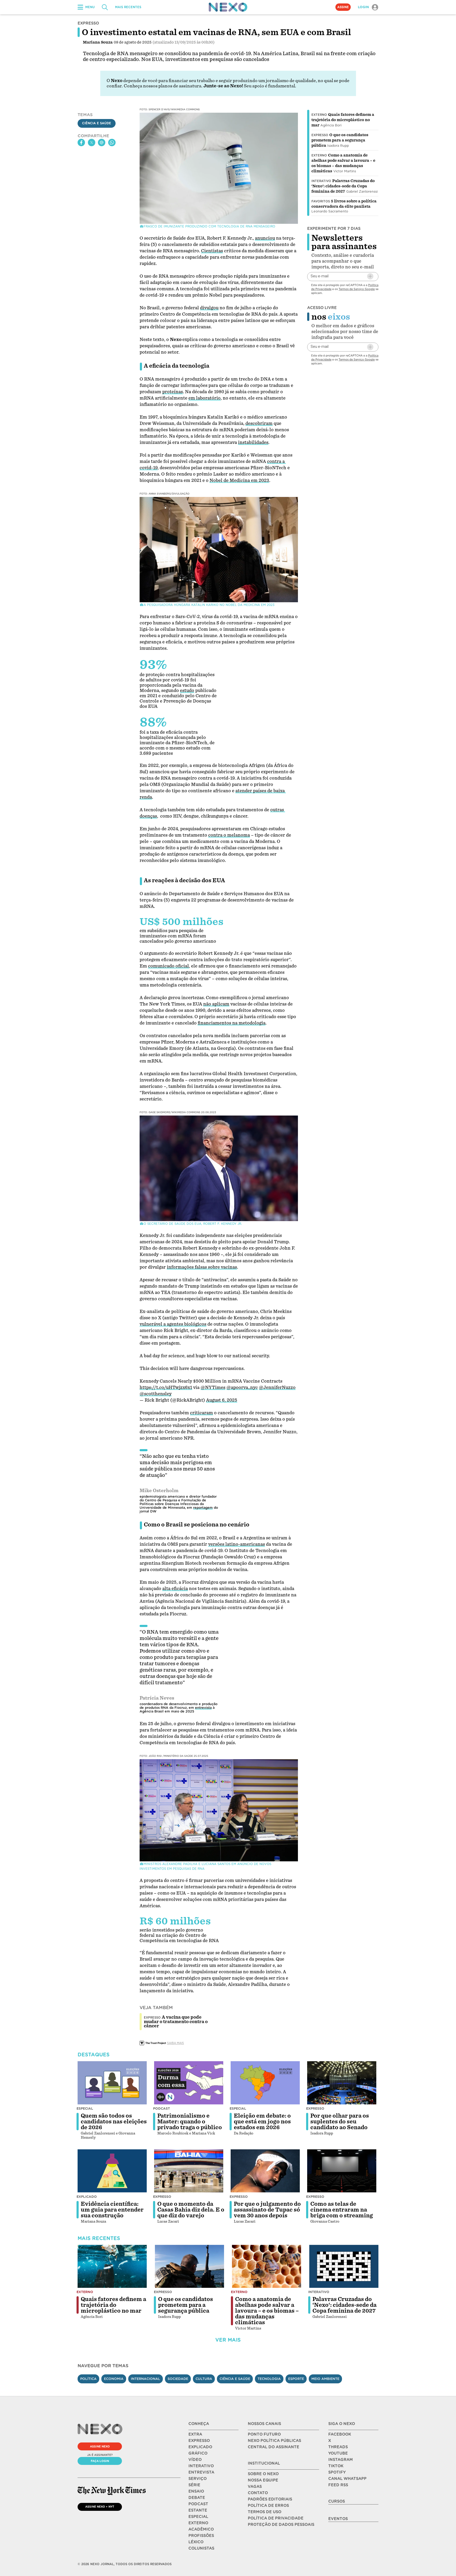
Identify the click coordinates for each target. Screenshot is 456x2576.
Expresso (320, 135)
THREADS (338, 2447)
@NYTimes (213, 1387)
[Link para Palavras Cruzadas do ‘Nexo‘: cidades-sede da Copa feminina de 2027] (344, 2266)
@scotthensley (156, 1394)
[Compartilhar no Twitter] (92, 143)
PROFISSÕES (201, 2536)
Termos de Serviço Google (357, 289)
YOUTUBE (338, 2453)
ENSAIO (196, 2491)
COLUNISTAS (201, 2548)
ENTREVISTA (201, 2472)
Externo (319, 115)
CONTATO (258, 2493)
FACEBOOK (340, 2434)
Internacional (146, 2379)
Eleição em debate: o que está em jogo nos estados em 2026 (262, 2122)
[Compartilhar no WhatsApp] (112, 143)
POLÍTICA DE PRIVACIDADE (276, 2518)
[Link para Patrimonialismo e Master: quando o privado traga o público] (189, 2083)
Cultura (204, 2379)
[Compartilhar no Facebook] (81, 143)
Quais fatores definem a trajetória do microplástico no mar (343, 120)
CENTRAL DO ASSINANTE (274, 2447)
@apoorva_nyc (242, 1387)
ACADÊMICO (201, 2529)
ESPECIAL (198, 2517)
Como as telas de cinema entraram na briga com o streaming (342, 2210)
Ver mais (228, 2340)
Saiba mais (175, 2043)
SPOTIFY (337, 2472)
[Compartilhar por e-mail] (102, 143)
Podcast (161, 2108)
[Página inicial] (228, 7)
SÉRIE (194, 2485)
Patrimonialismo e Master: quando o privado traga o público (190, 2122)
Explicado (87, 2197)
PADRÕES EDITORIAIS (270, 2499)
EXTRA (195, 2434)
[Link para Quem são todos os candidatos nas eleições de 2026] (112, 2083)
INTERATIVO (201, 2466)
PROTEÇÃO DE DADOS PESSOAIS (281, 2525)
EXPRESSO (199, 2441)
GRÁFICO (198, 2453)
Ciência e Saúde (97, 123)
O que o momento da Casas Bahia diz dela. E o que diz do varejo (191, 2210)
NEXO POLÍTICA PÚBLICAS (274, 2441)
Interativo (321, 181)
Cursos (337, 2501)
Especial (85, 2108)
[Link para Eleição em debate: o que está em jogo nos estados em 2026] (265, 2083)
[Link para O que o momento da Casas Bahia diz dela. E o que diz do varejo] (189, 2171)
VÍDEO (195, 2460)
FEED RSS (338, 2485)
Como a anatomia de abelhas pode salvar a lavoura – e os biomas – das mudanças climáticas (267, 2311)
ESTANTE (198, 2510)
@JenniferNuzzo (277, 1387)
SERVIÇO (198, 2479)
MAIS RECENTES (128, 7)
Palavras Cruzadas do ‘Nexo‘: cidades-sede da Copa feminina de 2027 (343, 186)
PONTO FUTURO (264, 2434)
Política (88, 2379)
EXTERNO (198, 2523)
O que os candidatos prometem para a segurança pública (340, 140)
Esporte (296, 2379)
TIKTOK (336, 2466)
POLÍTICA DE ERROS (268, 2506)
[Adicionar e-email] (370, 276)
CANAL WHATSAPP (347, 2479)
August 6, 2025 (222, 1400)
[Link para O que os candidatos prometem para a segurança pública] (189, 2266)
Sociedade (178, 2379)
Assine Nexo (100, 2446)
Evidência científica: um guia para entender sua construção (112, 2210)
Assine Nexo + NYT (100, 2507)
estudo (187, 691)
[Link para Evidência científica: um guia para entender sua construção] (112, 2171)
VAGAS (255, 2487)
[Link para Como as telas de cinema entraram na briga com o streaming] (342, 2171)
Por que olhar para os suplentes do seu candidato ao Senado (340, 2122)
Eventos (338, 2519)
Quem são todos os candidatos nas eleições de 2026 (114, 2122)
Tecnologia (269, 2379)
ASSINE (343, 7)
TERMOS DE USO (265, 2512)
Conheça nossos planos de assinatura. (163, 86)
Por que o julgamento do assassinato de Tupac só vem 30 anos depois (267, 2210)
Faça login (100, 2461)
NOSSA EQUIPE (263, 2480)
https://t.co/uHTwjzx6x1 (166, 1387)
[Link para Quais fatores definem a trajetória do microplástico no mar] (112, 2266)
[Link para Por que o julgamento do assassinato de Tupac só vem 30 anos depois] (265, 2171)
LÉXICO (196, 2542)
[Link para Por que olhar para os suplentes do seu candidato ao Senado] (342, 2083)
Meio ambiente (325, 2379)
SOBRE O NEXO (263, 2474)
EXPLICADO (200, 2447)
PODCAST (198, 2504)
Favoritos (321, 201)
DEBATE (197, 2498)
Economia (114, 2379)
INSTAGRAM (341, 2460)
